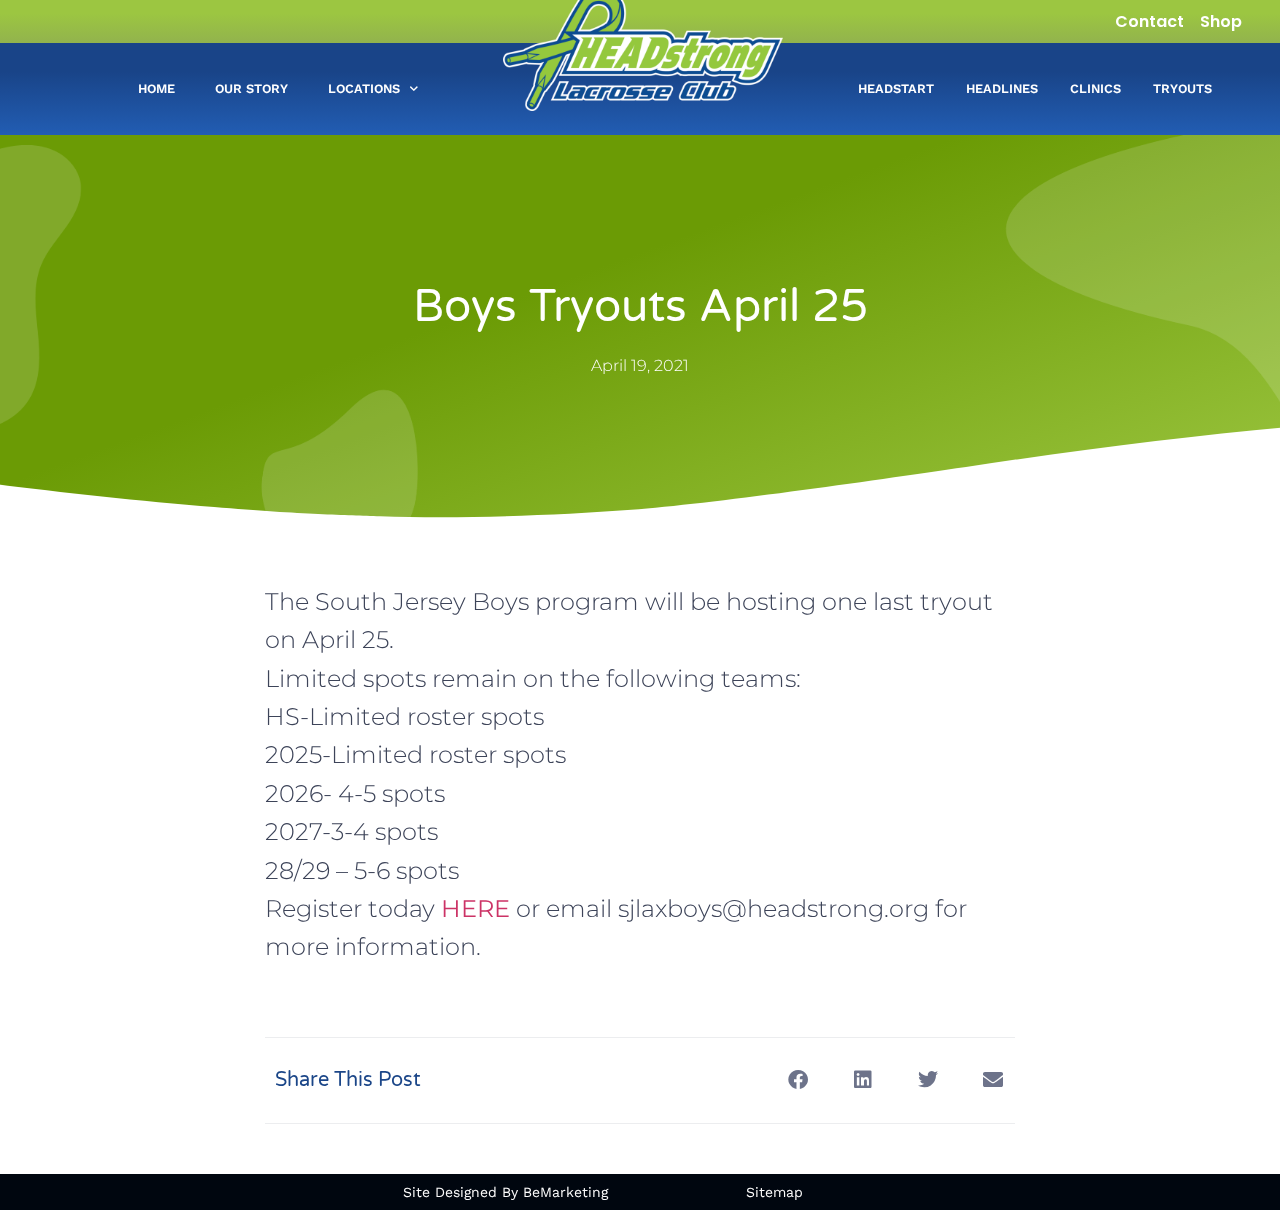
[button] (797, 1080)
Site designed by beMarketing (505, 1192)
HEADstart (896, 88)
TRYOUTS (1182, 88)
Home (156, 88)
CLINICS (1095, 88)
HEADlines (1002, 88)
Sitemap (774, 1192)
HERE (475, 908)
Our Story (251, 88)
